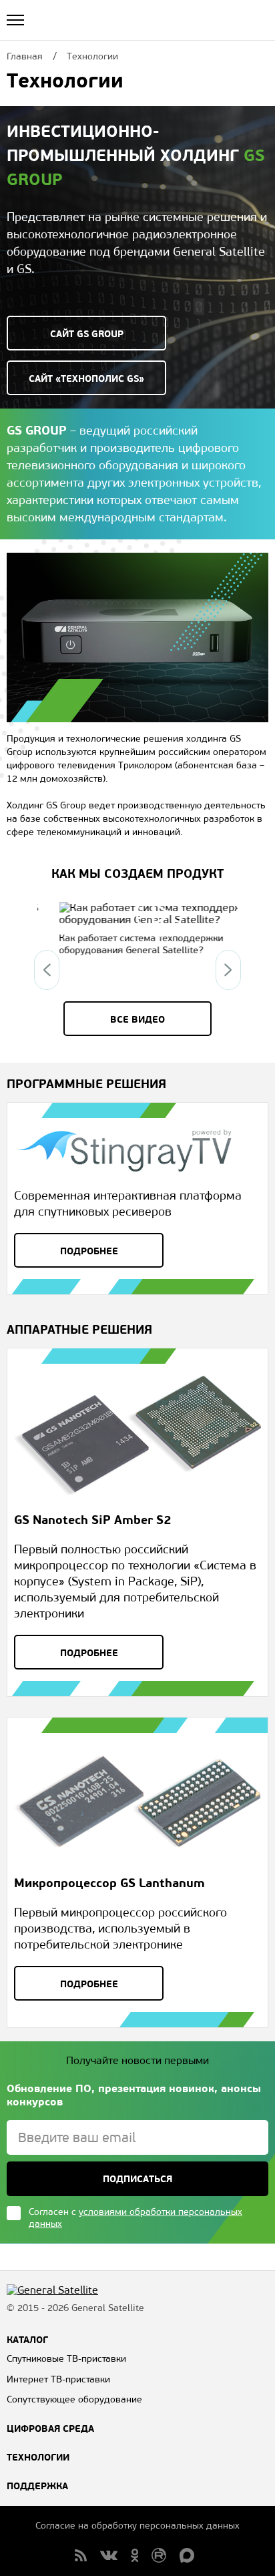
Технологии (38, 2457)
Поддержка (37, 2486)
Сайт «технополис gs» (86, 378)
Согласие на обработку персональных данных (137, 2526)
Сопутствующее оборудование (74, 2399)
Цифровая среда (50, 2428)
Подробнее (89, 1251)
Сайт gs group (87, 334)
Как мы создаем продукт (137, 873)
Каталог (27, 2340)
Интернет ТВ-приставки (58, 2379)
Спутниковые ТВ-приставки (66, 2359)
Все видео (137, 1019)
